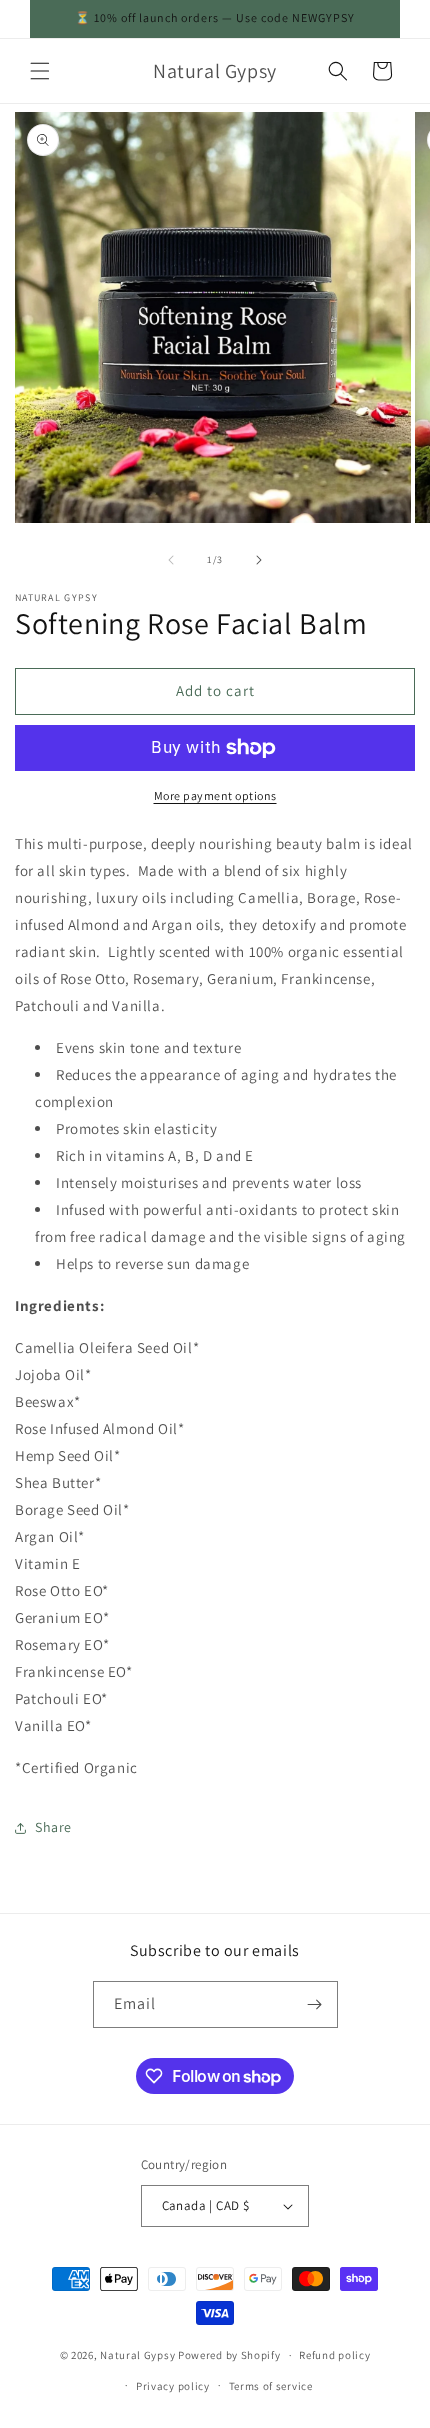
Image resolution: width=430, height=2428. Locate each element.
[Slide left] (171, 560)
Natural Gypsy (137, 2355)
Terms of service (271, 2386)
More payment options (215, 795)
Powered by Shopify (229, 2355)
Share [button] (53, 1827)
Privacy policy (173, 2386)
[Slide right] (259, 560)
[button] (40, 71)
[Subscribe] (315, 2004)
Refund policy (334, 2355)
